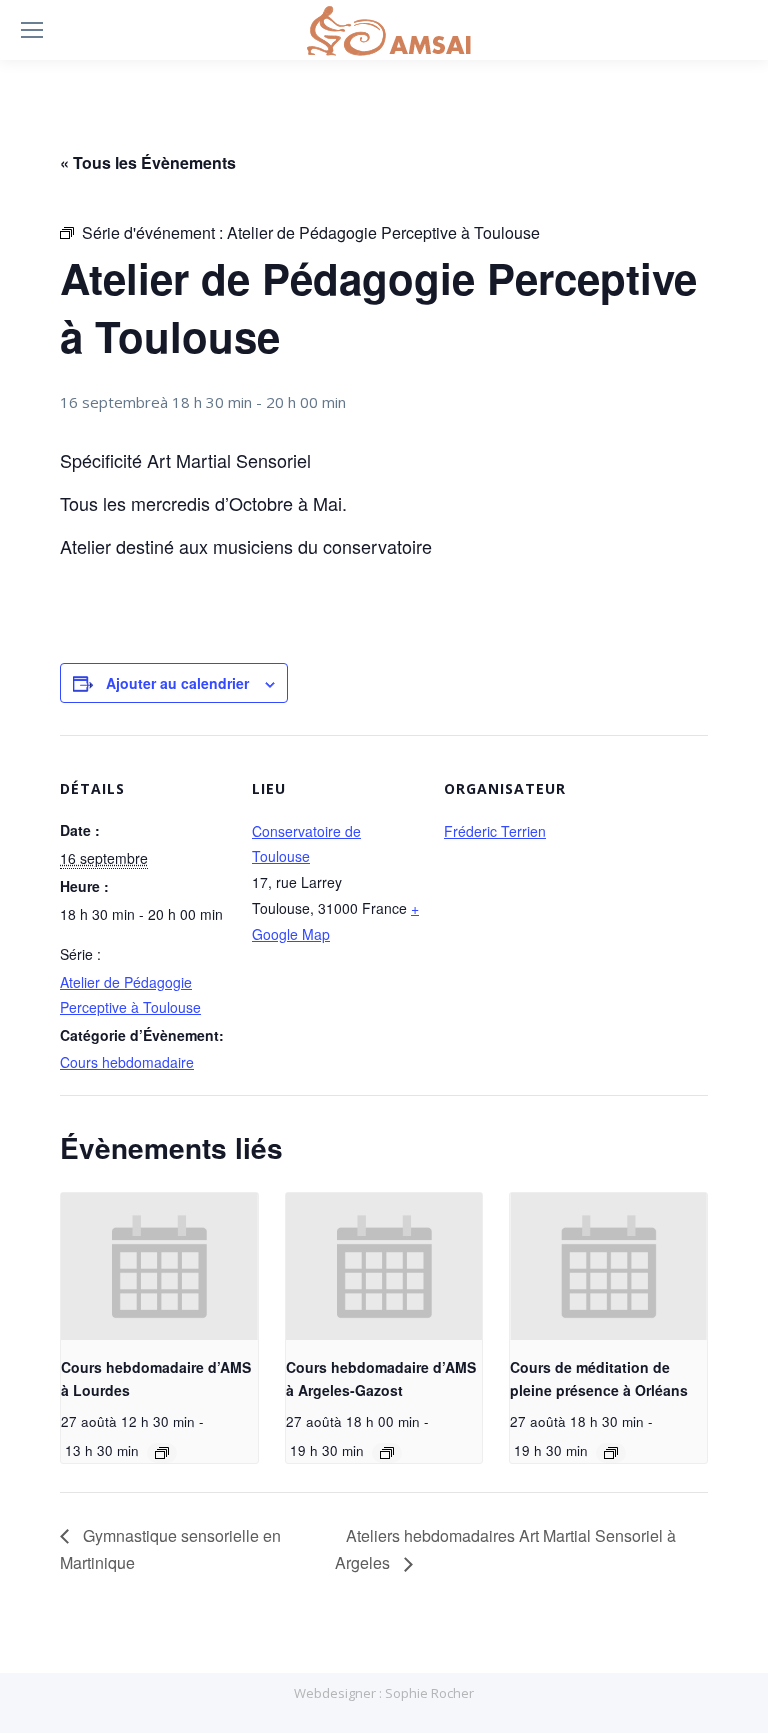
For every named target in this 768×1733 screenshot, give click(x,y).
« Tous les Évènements (148, 162)
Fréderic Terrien (495, 831)
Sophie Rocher (429, 1693)
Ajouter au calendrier (177, 683)
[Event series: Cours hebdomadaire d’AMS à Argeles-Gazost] (387, 1453)
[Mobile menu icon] (32, 30)
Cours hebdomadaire (127, 1062)
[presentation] (159, 1267)
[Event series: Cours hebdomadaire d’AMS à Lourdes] (162, 1453)
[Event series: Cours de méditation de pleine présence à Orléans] (611, 1453)
